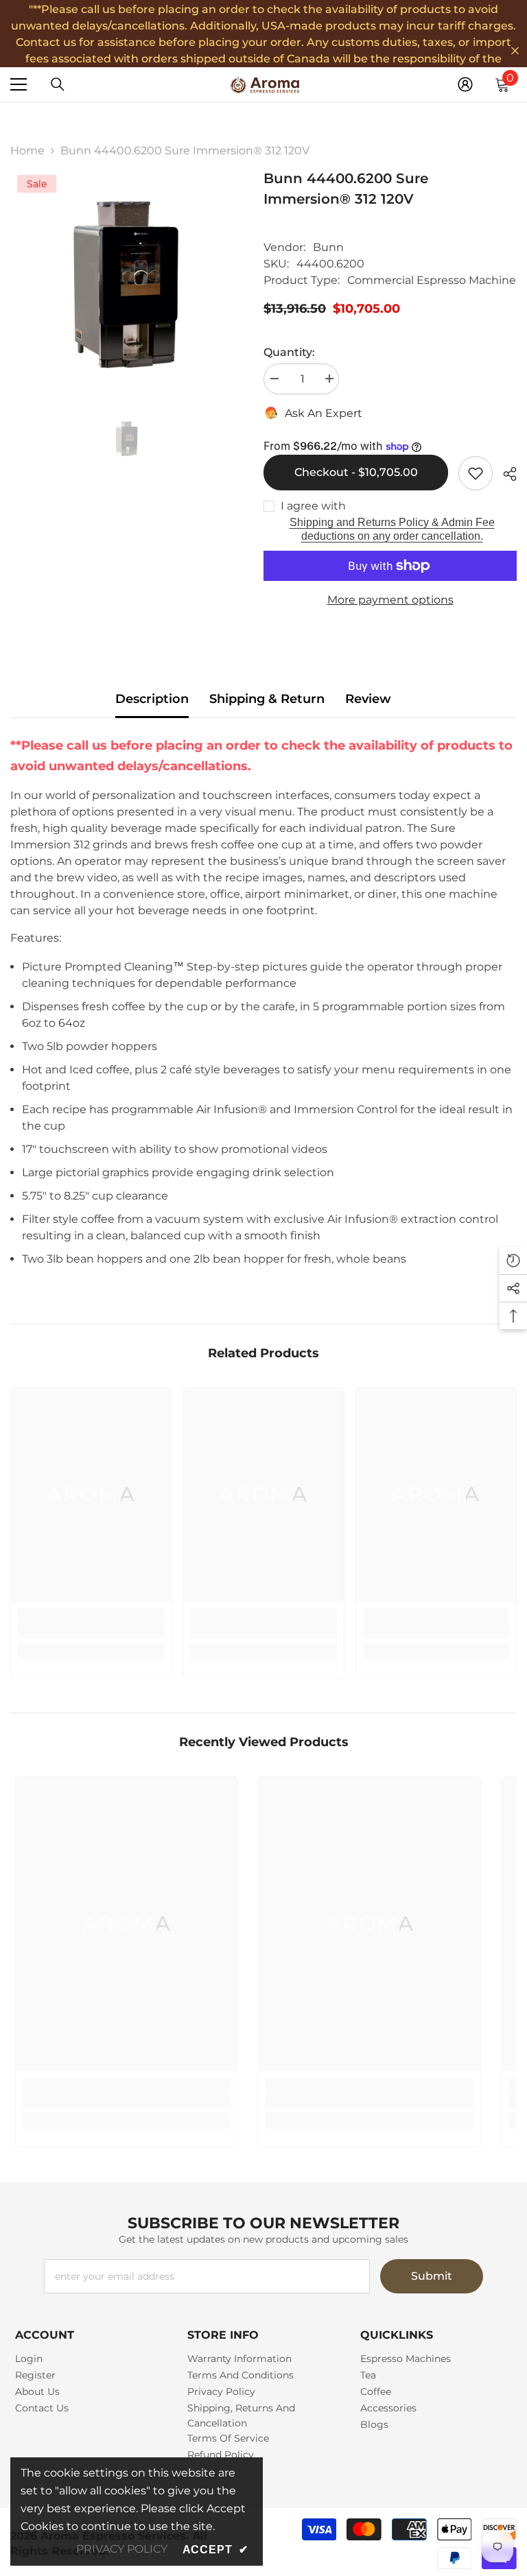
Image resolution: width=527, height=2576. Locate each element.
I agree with (313, 506)
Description (152, 699)
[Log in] (465, 84)
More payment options (390, 600)
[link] (91, 1630)
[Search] (58, 84)
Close (515, 51)
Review (368, 699)
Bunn (328, 247)
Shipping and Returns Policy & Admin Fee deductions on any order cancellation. (392, 529)
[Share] (505, 474)
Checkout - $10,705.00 (356, 472)
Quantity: (289, 352)
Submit (432, 2276)
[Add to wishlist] (476, 473)
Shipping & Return (267, 699)
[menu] (19, 84)
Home (27, 151)
